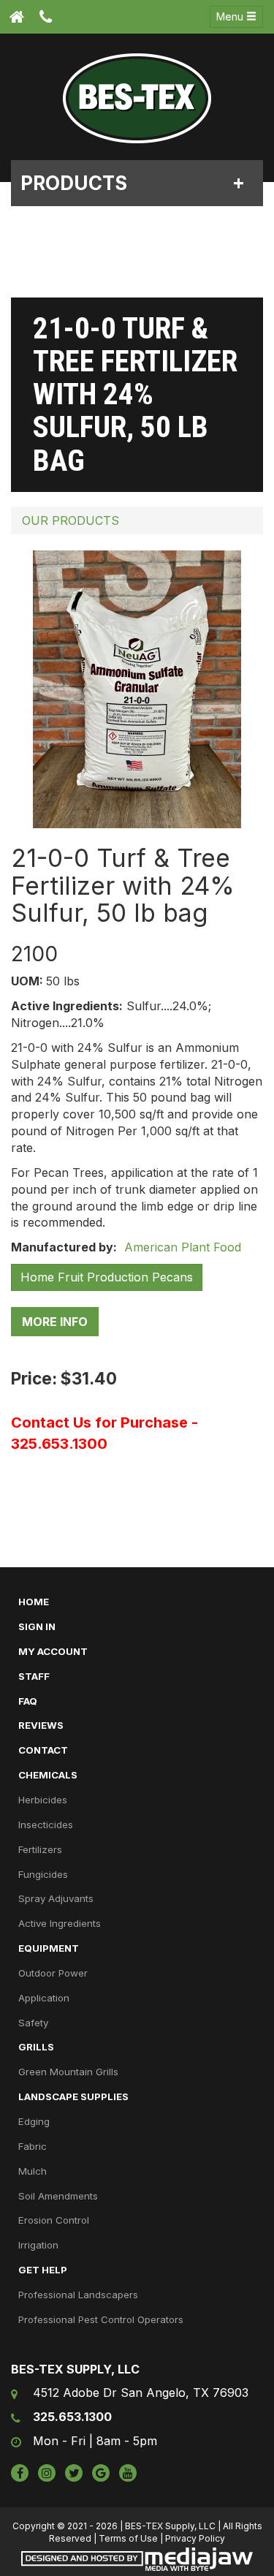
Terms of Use (128, 2538)
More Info (55, 1322)
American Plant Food (181, 1247)
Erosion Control (54, 2220)
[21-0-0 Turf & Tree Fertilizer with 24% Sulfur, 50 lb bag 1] (137, 689)
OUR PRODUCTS (71, 520)
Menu (231, 16)
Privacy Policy (195, 2538)
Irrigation (38, 2245)
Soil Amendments (58, 2196)
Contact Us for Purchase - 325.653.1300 (104, 1433)
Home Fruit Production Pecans (107, 1277)
